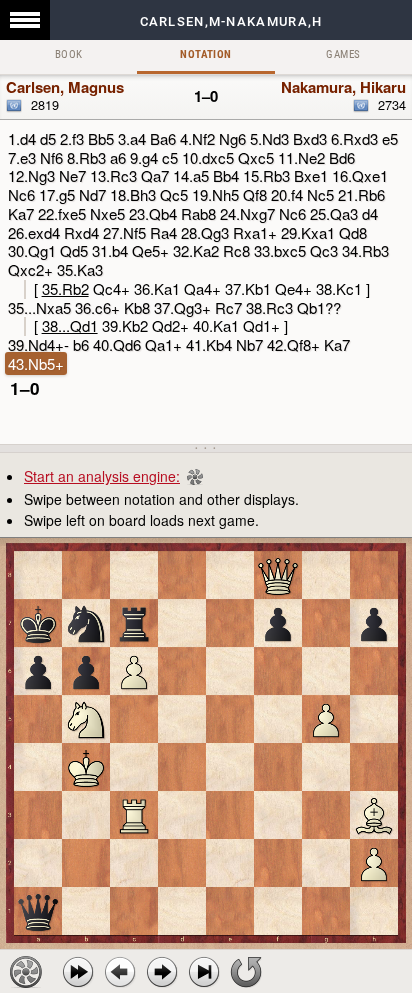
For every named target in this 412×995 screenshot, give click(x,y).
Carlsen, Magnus (65, 87)
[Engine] (26, 972)
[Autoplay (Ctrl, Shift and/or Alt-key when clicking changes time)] (78, 972)
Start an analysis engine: (102, 476)
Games (343, 54)
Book (69, 54)
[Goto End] (204, 972)
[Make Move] (162, 972)
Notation (205, 54)
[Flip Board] (246, 972)
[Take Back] (120, 972)
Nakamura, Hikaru (343, 87)
